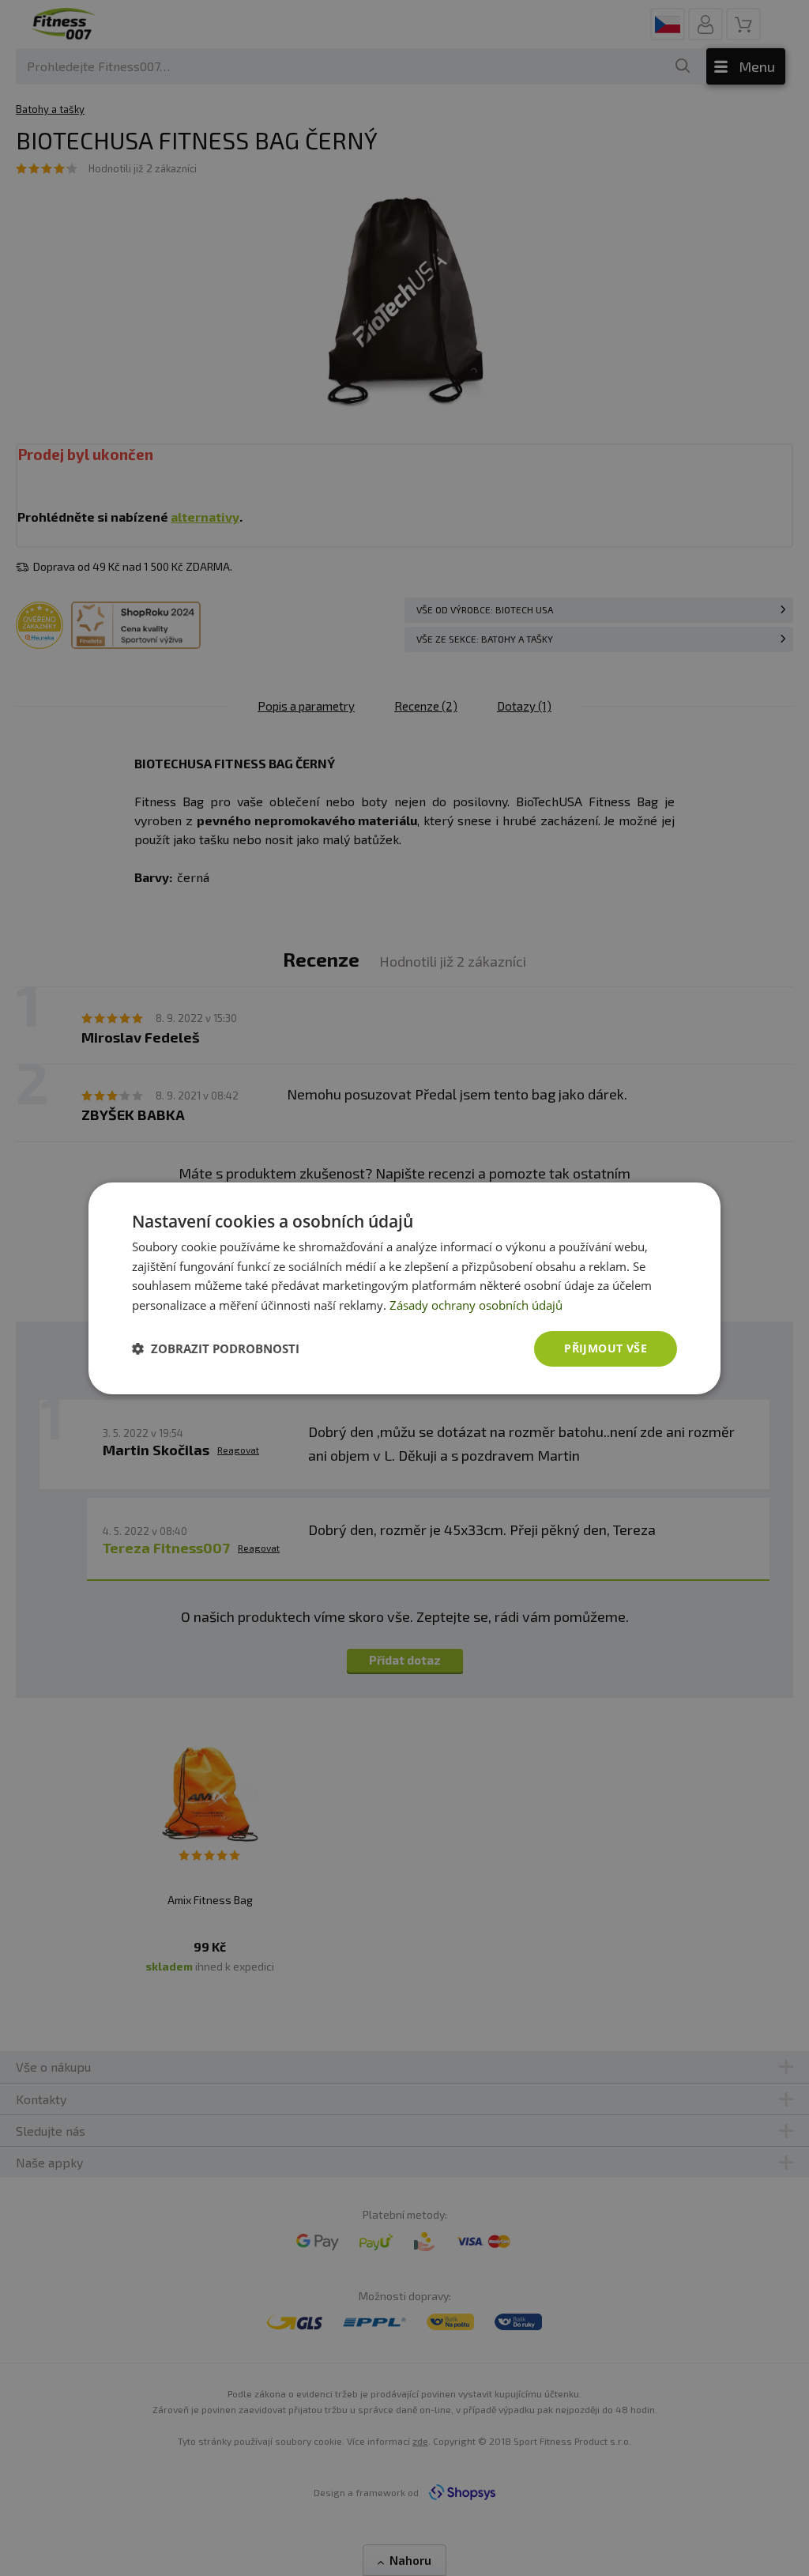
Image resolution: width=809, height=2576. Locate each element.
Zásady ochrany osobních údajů (476, 1305)
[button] (216, 1348)
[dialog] (404, 1288)
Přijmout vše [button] (606, 1348)
